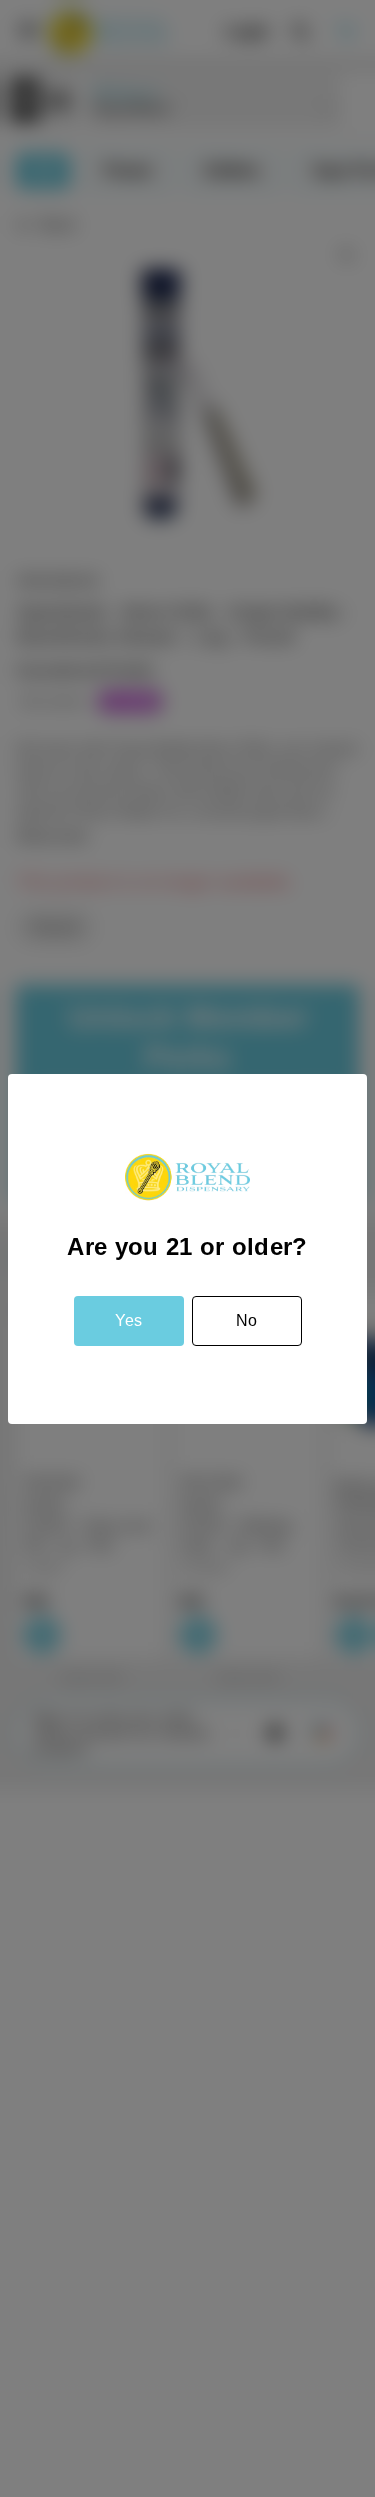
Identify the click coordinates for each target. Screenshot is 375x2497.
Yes (128, 1320)
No (246, 1320)
